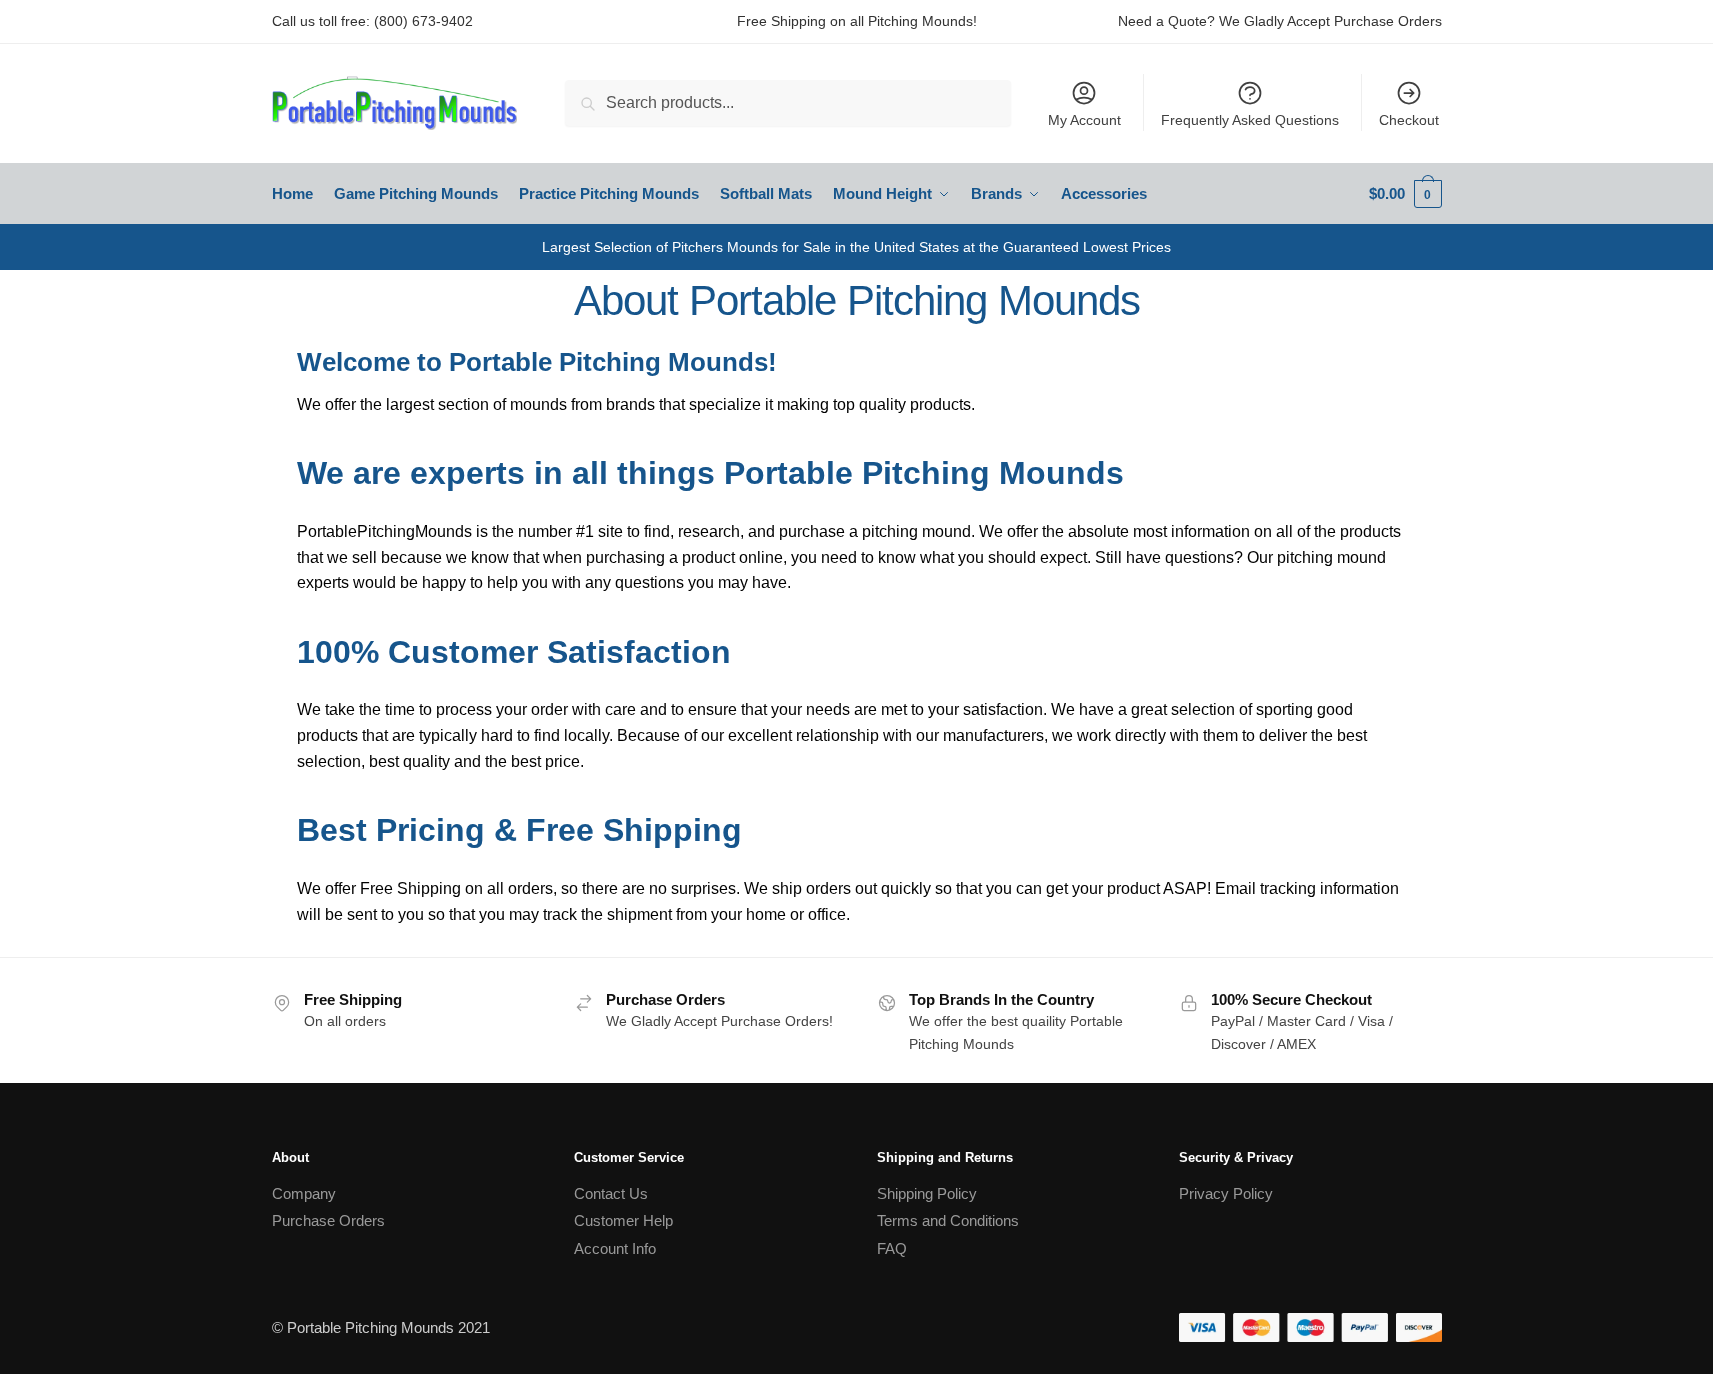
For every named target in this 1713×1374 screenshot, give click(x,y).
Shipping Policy (927, 1193)
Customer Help (623, 1220)
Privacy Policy (1226, 1193)
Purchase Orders (328, 1220)
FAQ (892, 1248)
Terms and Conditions (948, 1220)
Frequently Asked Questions (1250, 120)
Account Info (615, 1248)
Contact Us (611, 1193)
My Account (1084, 120)
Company (304, 1193)
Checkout (1409, 120)
